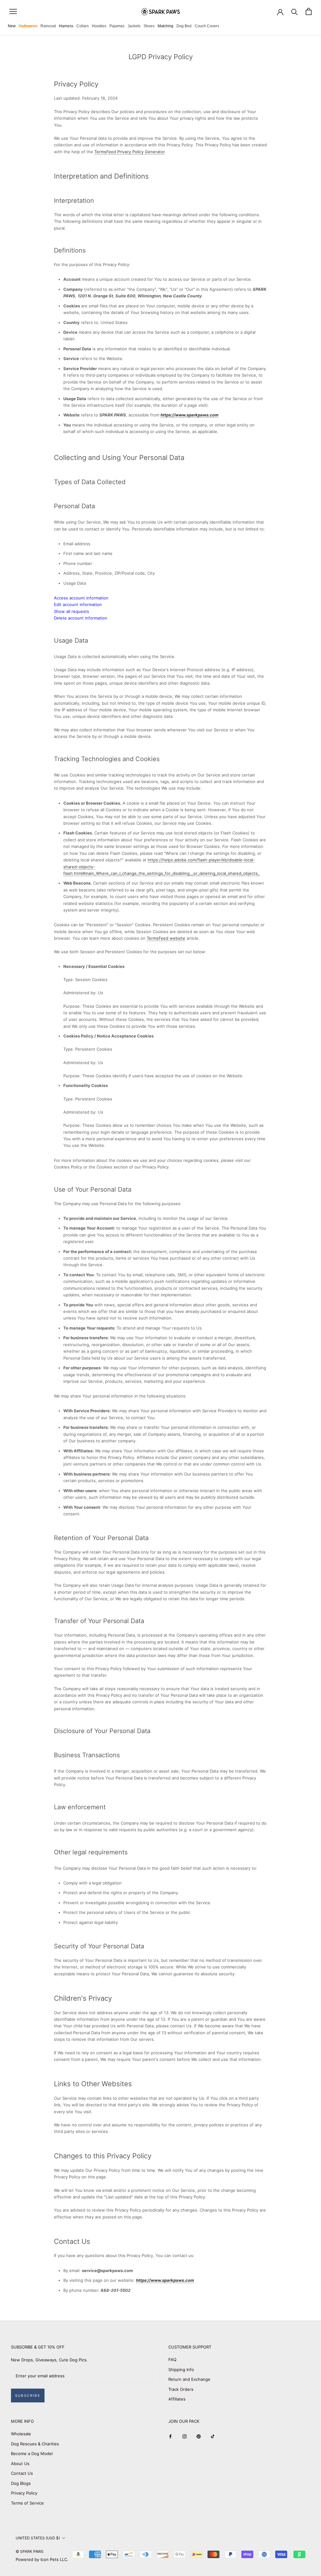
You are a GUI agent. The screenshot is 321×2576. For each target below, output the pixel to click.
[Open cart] (309, 11)
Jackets (134, 26)
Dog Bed (184, 26)
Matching (166, 26)
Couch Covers (207, 26)
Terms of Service (27, 2503)
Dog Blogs (21, 2483)
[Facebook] (170, 2436)
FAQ (172, 2359)
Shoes (149, 26)
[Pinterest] (199, 2436)
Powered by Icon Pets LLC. (42, 2559)
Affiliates (177, 2399)
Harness (66, 26)
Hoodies (99, 26)
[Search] (295, 11)
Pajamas (117, 26)
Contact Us (22, 2473)
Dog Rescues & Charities (35, 2444)
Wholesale (21, 2434)
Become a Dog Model (32, 2453)
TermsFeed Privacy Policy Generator (129, 152)
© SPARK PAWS (30, 2551)
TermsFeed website (166, 938)
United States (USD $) (38, 2538)
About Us (20, 2464)
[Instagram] (184, 2436)
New (12, 26)
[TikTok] (213, 2436)
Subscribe (28, 2396)
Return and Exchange (189, 2379)
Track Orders (181, 2389)
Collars (83, 26)
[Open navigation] (13, 11)
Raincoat (48, 26)
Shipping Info (181, 2370)
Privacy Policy (24, 2493)
